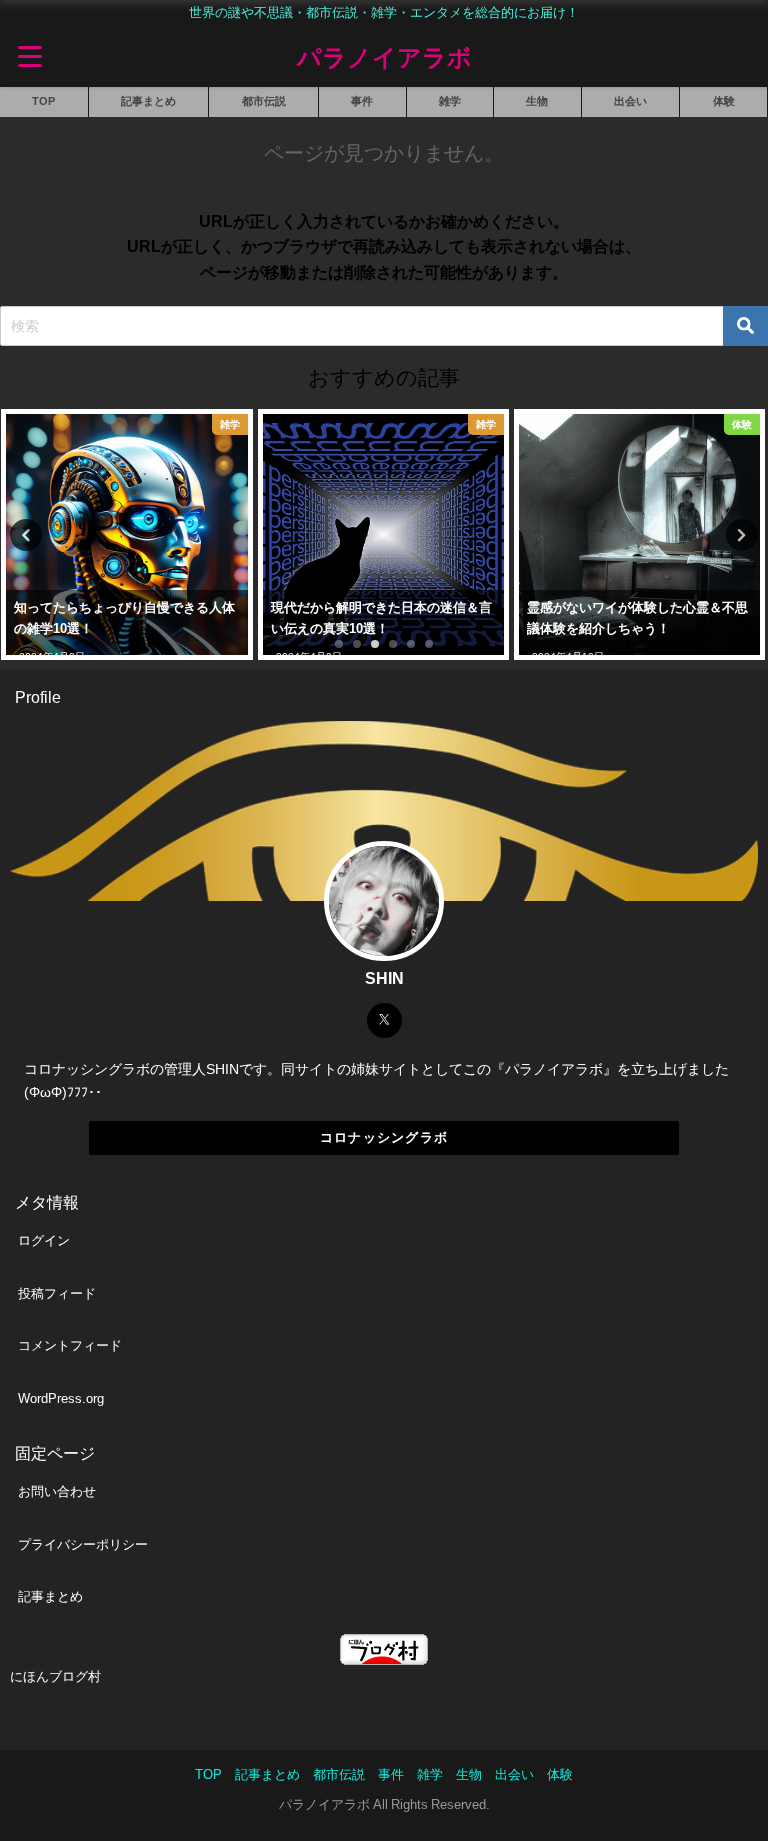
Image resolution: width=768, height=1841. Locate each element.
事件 (362, 101)
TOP (43, 101)
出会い (630, 101)
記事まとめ (148, 101)
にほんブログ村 (55, 1676)
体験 (724, 101)
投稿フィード (57, 1293)
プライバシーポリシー (83, 1544)
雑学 (450, 101)
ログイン (44, 1240)
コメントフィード (70, 1345)
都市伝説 (264, 101)
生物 (537, 101)
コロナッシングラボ (384, 1137)
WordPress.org (61, 1398)
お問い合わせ (57, 1491)
